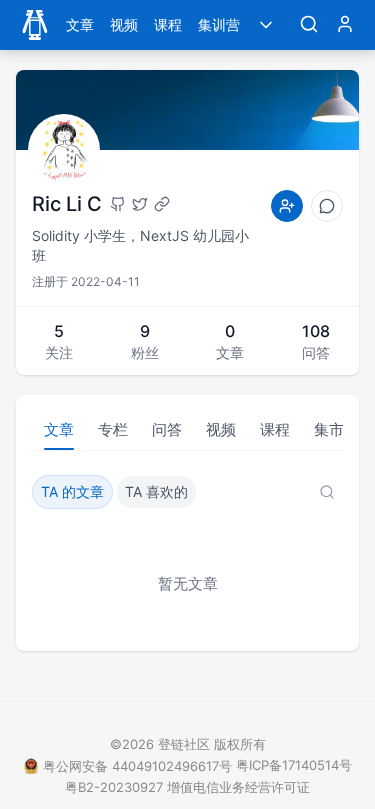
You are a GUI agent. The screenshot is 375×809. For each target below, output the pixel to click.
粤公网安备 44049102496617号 (137, 766)
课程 (168, 24)
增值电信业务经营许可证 (238, 787)
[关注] (287, 206)
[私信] (327, 206)
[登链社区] (35, 25)
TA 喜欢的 (156, 491)
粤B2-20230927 (114, 787)
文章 (80, 24)
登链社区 (186, 744)
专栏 (113, 429)
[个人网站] (162, 204)
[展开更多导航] (266, 25)
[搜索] (309, 25)
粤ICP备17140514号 (294, 765)
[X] (140, 204)
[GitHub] (118, 204)
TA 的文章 (72, 491)
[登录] (345, 25)
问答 (167, 429)
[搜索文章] (327, 492)
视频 (124, 24)
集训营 (219, 24)
